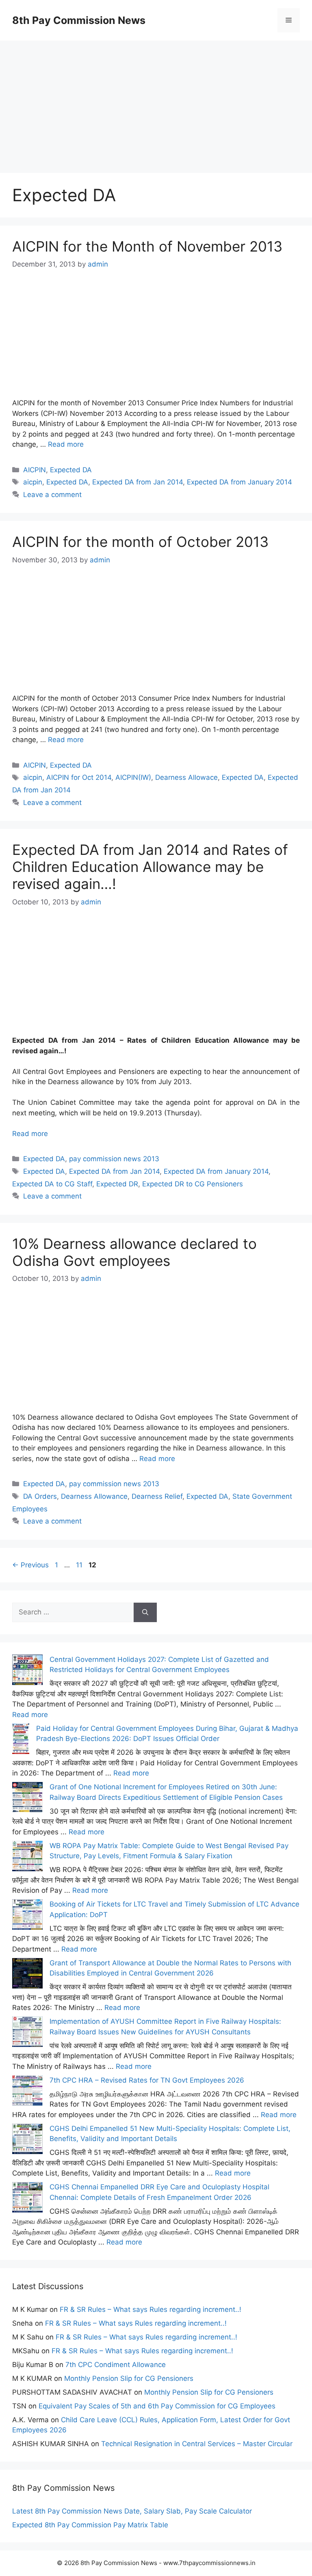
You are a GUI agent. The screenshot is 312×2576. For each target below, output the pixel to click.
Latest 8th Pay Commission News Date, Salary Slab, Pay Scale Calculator (132, 2511)
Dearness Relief (157, 1496)
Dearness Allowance (94, 1496)
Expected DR (117, 1184)
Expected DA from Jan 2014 (138, 482)
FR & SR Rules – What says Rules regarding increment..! (151, 2309)
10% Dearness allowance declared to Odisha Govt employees (134, 1252)
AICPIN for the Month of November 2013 (147, 246)
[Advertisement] (156, 97)
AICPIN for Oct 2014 (79, 777)
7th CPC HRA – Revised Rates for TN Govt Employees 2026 (147, 2080)
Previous (30, 1565)
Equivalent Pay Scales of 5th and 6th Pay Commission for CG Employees (157, 2406)
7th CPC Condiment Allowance (116, 2365)
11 (80, 1565)
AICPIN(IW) (133, 777)
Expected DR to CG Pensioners (193, 1184)
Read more (66, 444)
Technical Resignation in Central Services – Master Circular (197, 2444)
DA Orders (40, 1496)
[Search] (145, 1612)
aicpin (33, 482)
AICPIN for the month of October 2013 (140, 542)
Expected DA (71, 470)
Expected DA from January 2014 (239, 482)
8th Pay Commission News (79, 20)
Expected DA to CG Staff (52, 1184)
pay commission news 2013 (114, 1159)
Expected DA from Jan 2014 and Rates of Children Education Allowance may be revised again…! (150, 867)
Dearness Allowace (186, 777)
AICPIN (35, 470)
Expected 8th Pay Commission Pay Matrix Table (90, 2525)
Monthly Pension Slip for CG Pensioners (129, 2378)
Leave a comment (52, 495)
